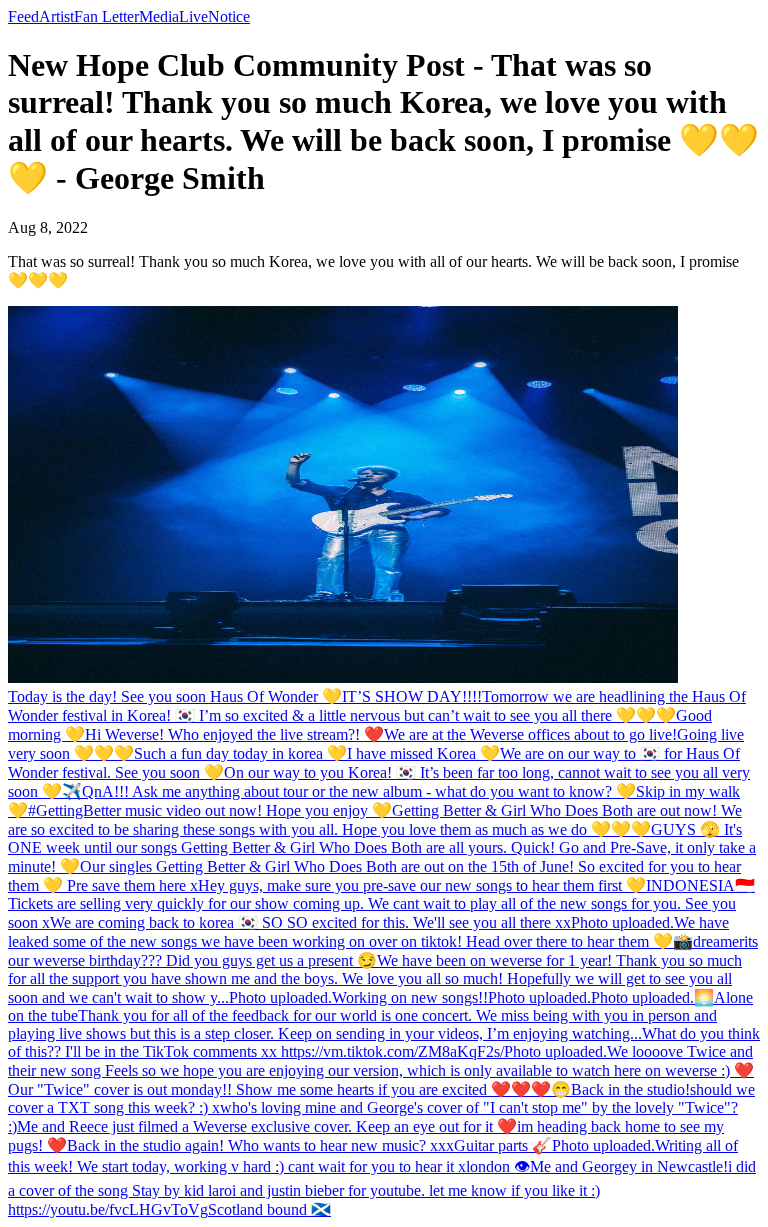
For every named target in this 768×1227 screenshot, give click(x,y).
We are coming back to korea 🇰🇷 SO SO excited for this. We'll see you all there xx (310, 922)
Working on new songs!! (410, 997)
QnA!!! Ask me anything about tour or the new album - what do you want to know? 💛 (359, 791)
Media (159, 16)
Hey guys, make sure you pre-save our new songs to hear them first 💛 (422, 885)
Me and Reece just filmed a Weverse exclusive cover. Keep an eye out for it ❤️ (267, 1126)
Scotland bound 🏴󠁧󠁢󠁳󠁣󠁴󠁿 (269, 1209)
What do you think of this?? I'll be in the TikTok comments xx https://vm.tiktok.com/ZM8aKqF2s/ (384, 1042)
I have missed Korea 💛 (423, 753)
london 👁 (498, 1166)
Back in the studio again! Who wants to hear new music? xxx (260, 1145)
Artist (56, 16)
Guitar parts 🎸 (503, 1145)
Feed (23, 16)
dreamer (718, 941)
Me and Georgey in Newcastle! (629, 1166)
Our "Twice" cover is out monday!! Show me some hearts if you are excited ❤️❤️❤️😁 (289, 1089)
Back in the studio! (630, 1089)
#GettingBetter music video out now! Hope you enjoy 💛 (210, 810)
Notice (229, 16)
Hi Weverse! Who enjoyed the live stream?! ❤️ (234, 734)
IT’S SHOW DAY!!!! (412, 696)
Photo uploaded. (622, 922)
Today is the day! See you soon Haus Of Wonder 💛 (175, 696)
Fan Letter (106, 16)
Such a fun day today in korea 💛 (240, 753)
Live (193, 16)
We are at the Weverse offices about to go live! (530, 734)
